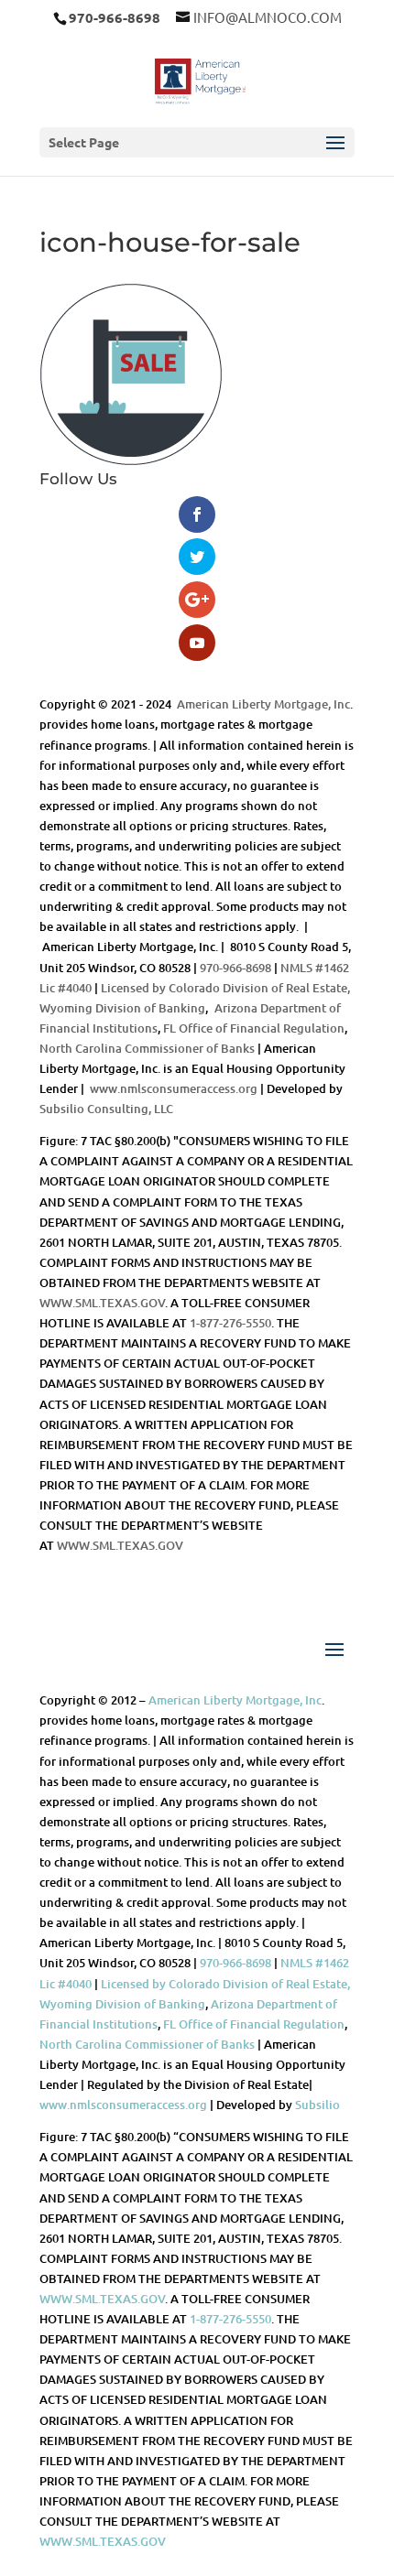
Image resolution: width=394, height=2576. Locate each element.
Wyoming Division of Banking (122, 1008)
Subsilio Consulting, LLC (106, 1109)
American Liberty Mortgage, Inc (263, 704)
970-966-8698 (235, 968)
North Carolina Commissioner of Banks (147, 1048)
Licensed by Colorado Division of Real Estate (224, 988)
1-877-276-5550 (230, 1323)
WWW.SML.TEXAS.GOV (102, 1303)
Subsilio (317, 2105)
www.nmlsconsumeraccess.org (174, 1088)
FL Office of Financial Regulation (254, 1028)
